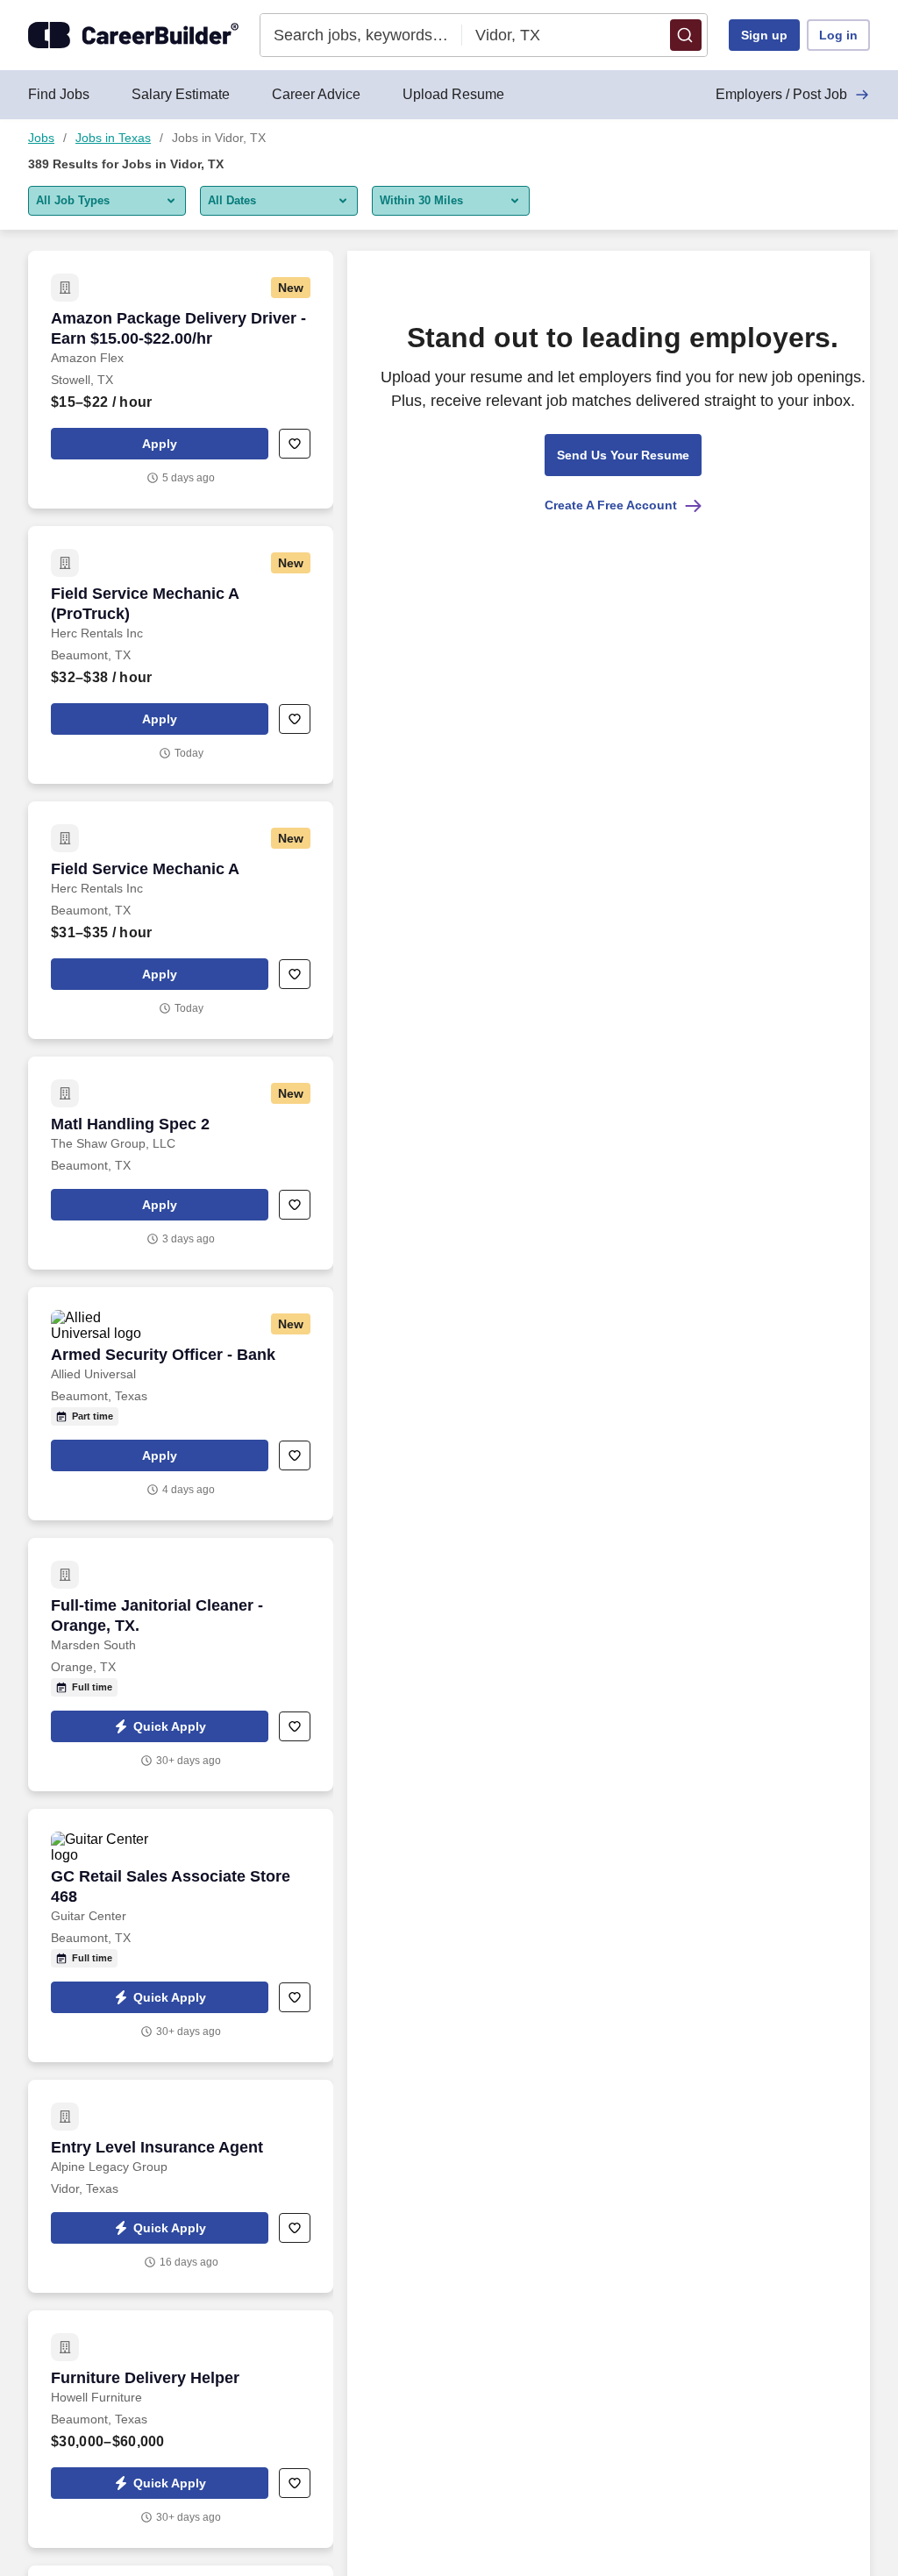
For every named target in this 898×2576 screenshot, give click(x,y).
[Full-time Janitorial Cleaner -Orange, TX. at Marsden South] (181, 1665)
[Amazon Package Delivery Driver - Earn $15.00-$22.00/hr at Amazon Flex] (181, 380)
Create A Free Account (611, 505)
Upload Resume (453, 94)
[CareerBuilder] (133, 35)
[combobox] (362, 35)
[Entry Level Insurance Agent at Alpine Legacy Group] (181, 2186)
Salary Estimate (181, 94)
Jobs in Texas (113, 138)
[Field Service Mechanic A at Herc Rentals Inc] (181, 920)
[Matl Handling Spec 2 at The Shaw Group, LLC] (181, 1163)
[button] (686, 35)
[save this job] (295, 444)
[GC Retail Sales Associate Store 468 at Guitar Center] (181, 1936)
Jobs (41, 138)
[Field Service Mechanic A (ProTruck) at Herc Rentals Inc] (181, 655)
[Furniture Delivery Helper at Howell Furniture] (181, 2429)
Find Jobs (59, 94)
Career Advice (316, 94)
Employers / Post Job (781, 94)
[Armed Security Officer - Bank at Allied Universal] (181, 1404)
